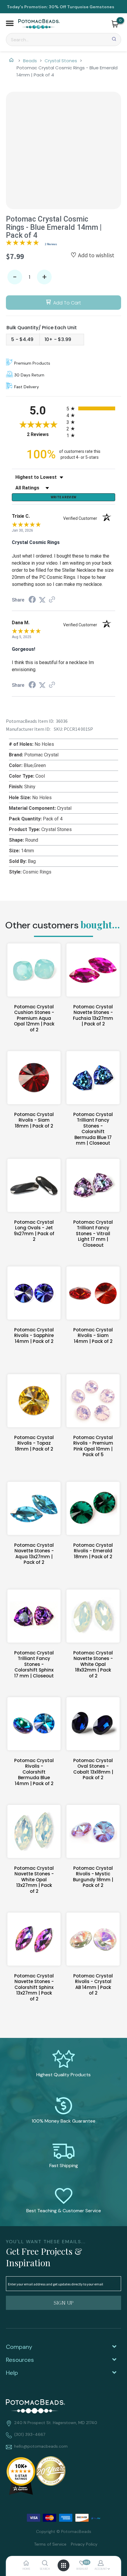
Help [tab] (12, 2373)
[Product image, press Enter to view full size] (63, 149)
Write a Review (64, 497)
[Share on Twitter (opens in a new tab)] (42, 600)
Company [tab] (19, 2347)
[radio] (91, 408)
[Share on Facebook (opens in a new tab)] (32, 600)
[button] (10, 24)
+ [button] (44, 277)
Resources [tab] (20, 2360)
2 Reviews (51, 244)
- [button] (15, 277)
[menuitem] (48, 2544)
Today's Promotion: (27, 7)
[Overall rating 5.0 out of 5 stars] (22, 244)
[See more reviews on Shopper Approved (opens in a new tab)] (52, 600)
